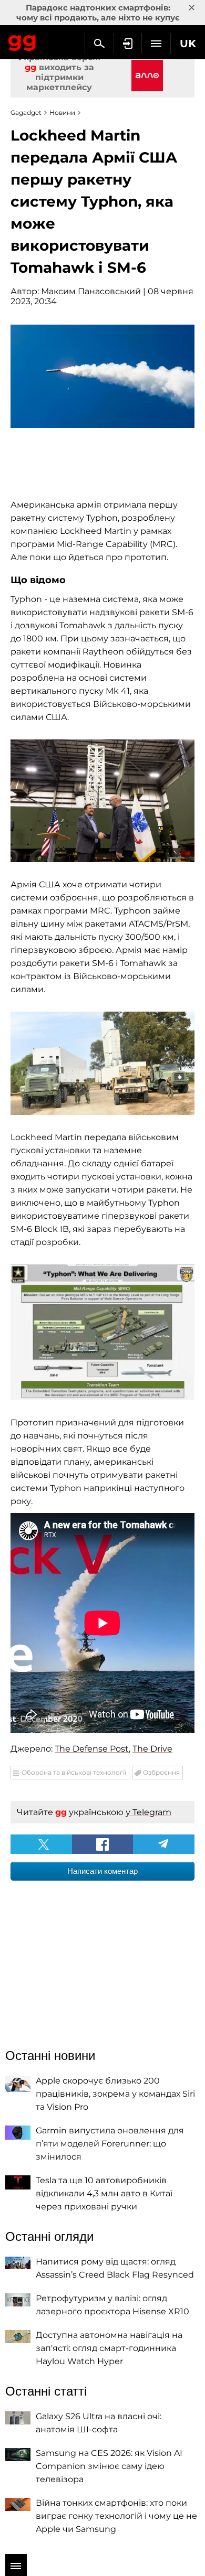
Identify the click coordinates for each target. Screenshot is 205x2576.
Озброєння (161, 1772)
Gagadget (22, 41)
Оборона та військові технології (74, 1772)
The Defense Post (92, 1749)
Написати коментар (102, 1871)
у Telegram (148, 1812)
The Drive (152, 1749)
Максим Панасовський (91, 291)
